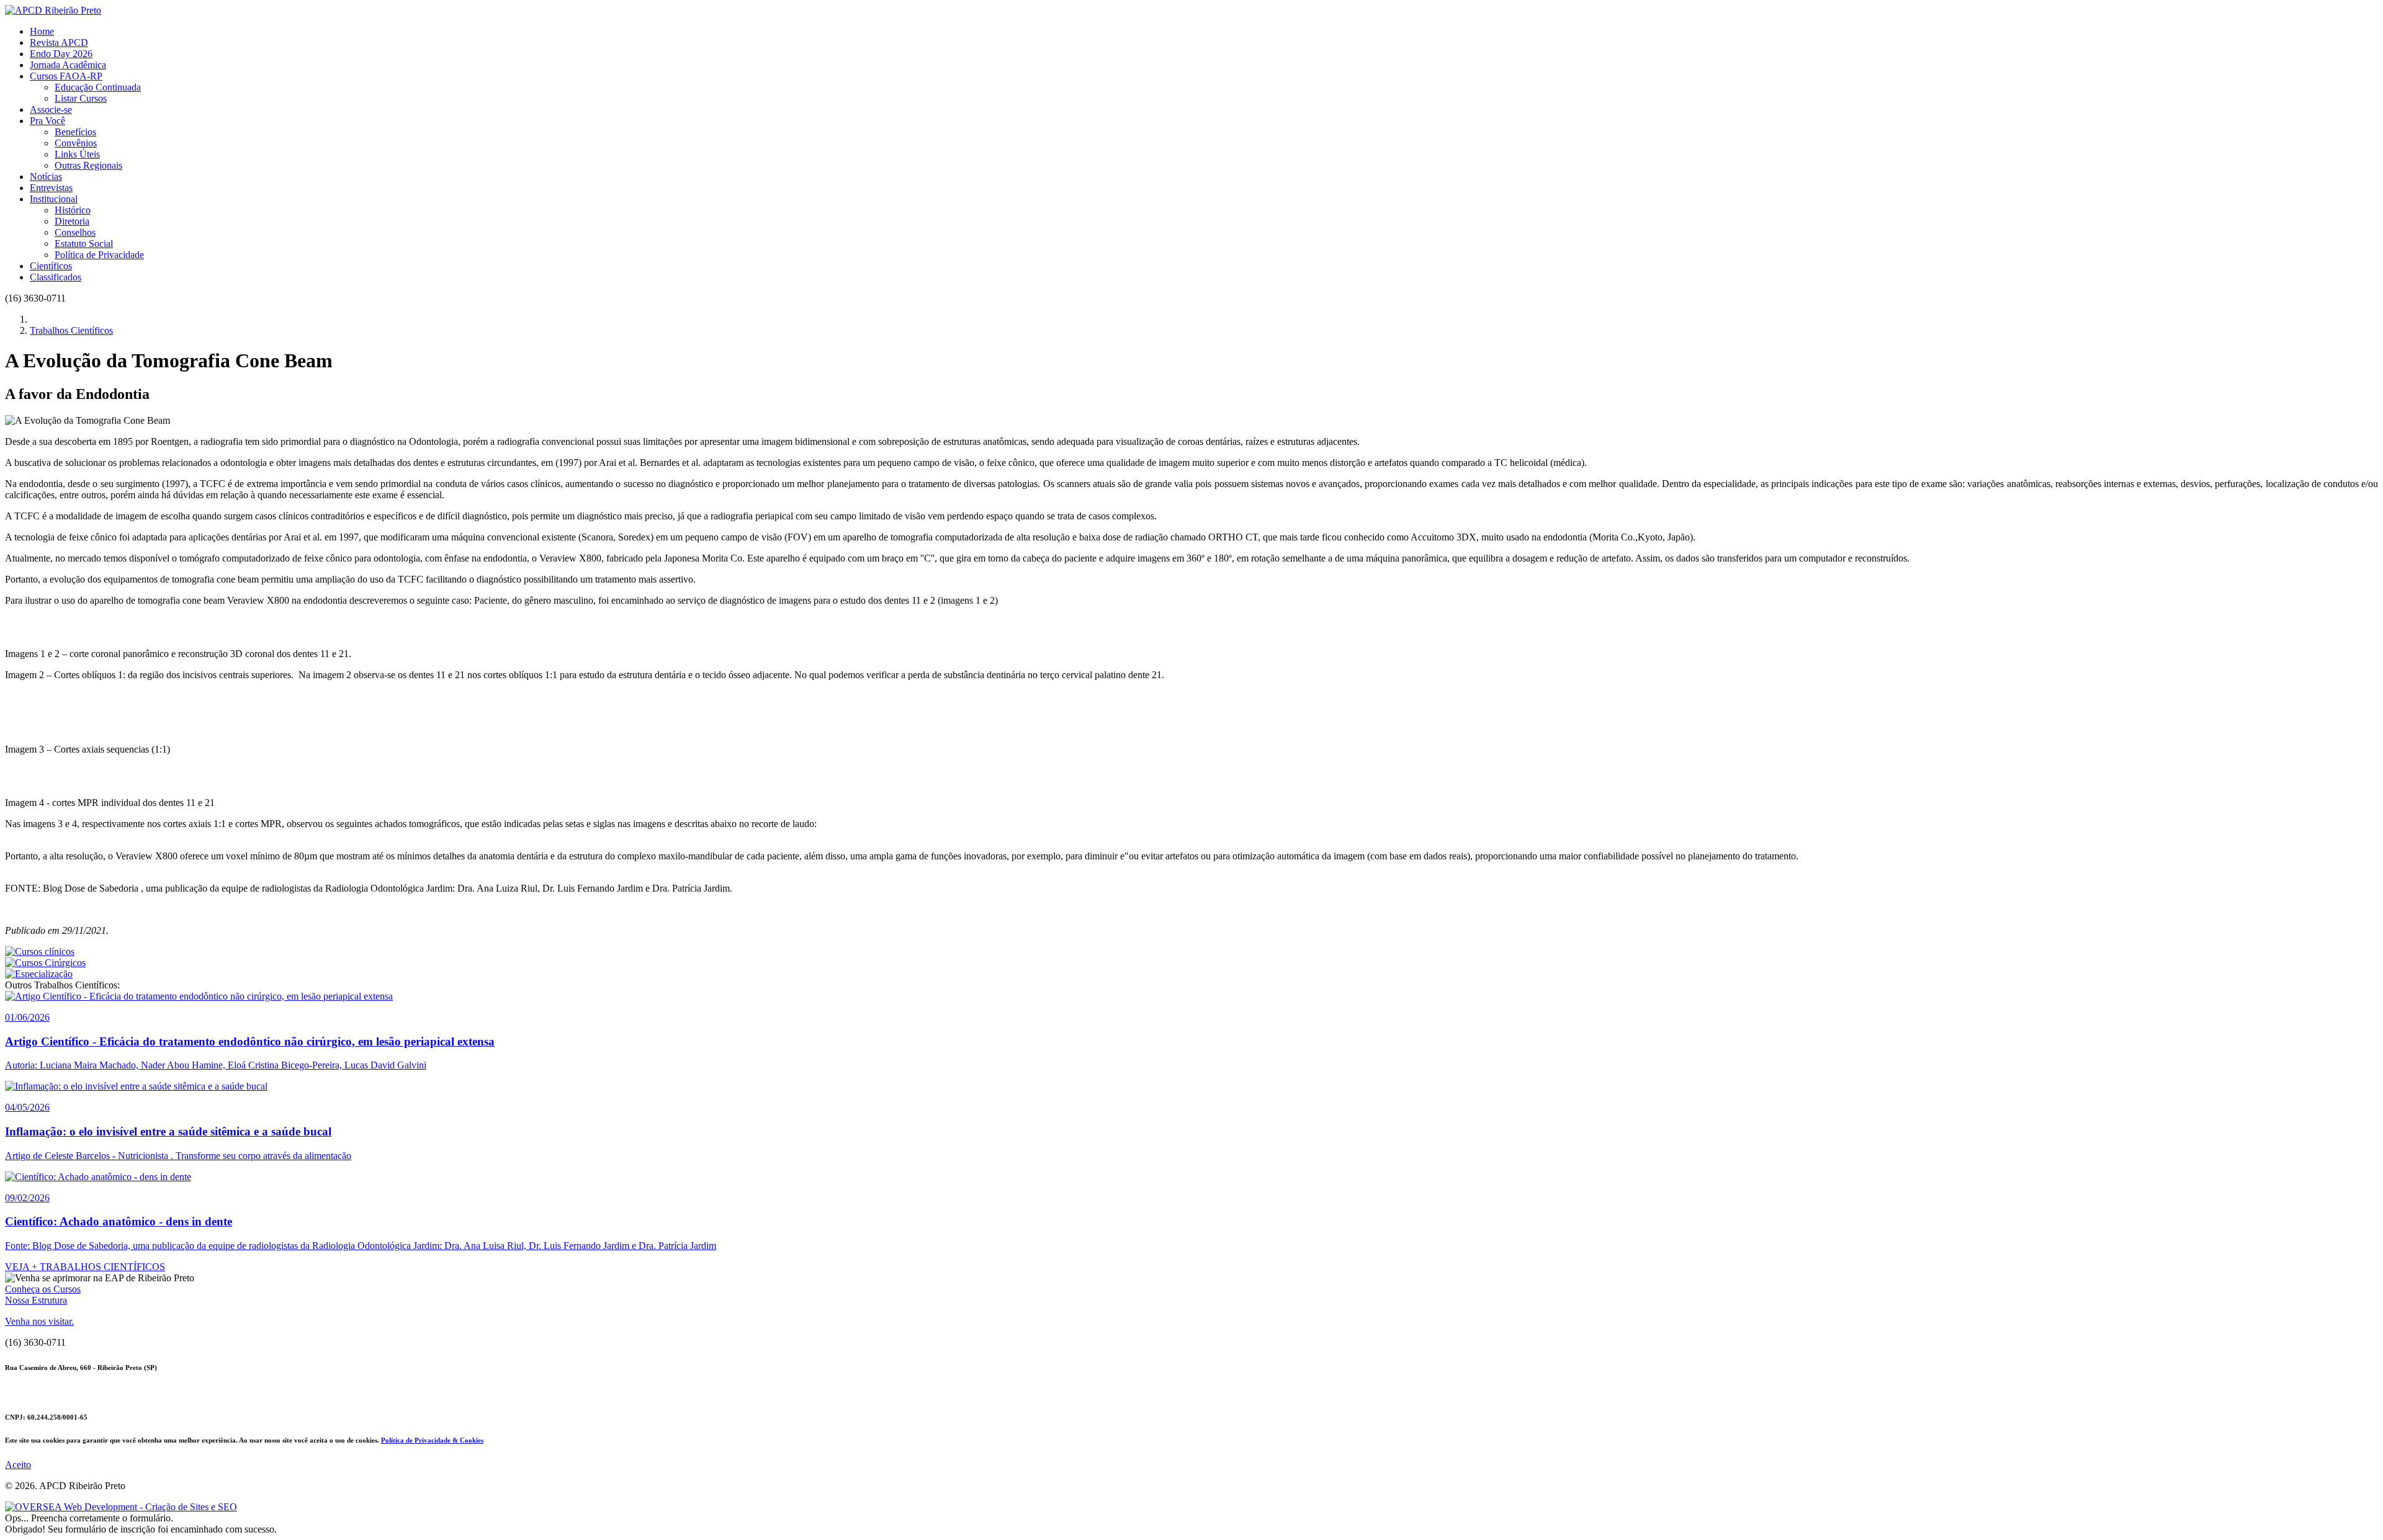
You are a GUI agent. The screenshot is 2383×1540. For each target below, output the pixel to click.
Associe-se (51, 110)
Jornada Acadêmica (68, 65)
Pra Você (47, 121)
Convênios (76, 143)
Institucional (54, 199)
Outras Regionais (88, 165)
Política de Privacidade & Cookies (432, 1440)
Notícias (46, 177)
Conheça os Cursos (43, 1289)
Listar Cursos (81, 98)
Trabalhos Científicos (71, 330)
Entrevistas (51, 188)
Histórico (73, 210)
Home (42, 31)
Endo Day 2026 (61, 54)
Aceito (18, 1465)
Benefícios (75, 132)
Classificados (56, 277)
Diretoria (72, 221)
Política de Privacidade (99, 255)
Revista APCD (59, 43)
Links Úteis (77, 154)
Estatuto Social (84, 244)
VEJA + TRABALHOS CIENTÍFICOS (85, 1267)
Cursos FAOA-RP (66, 76)
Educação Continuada (98, 87)
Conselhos (75, 232)
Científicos (51, 266)
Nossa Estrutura (36, 1300)
